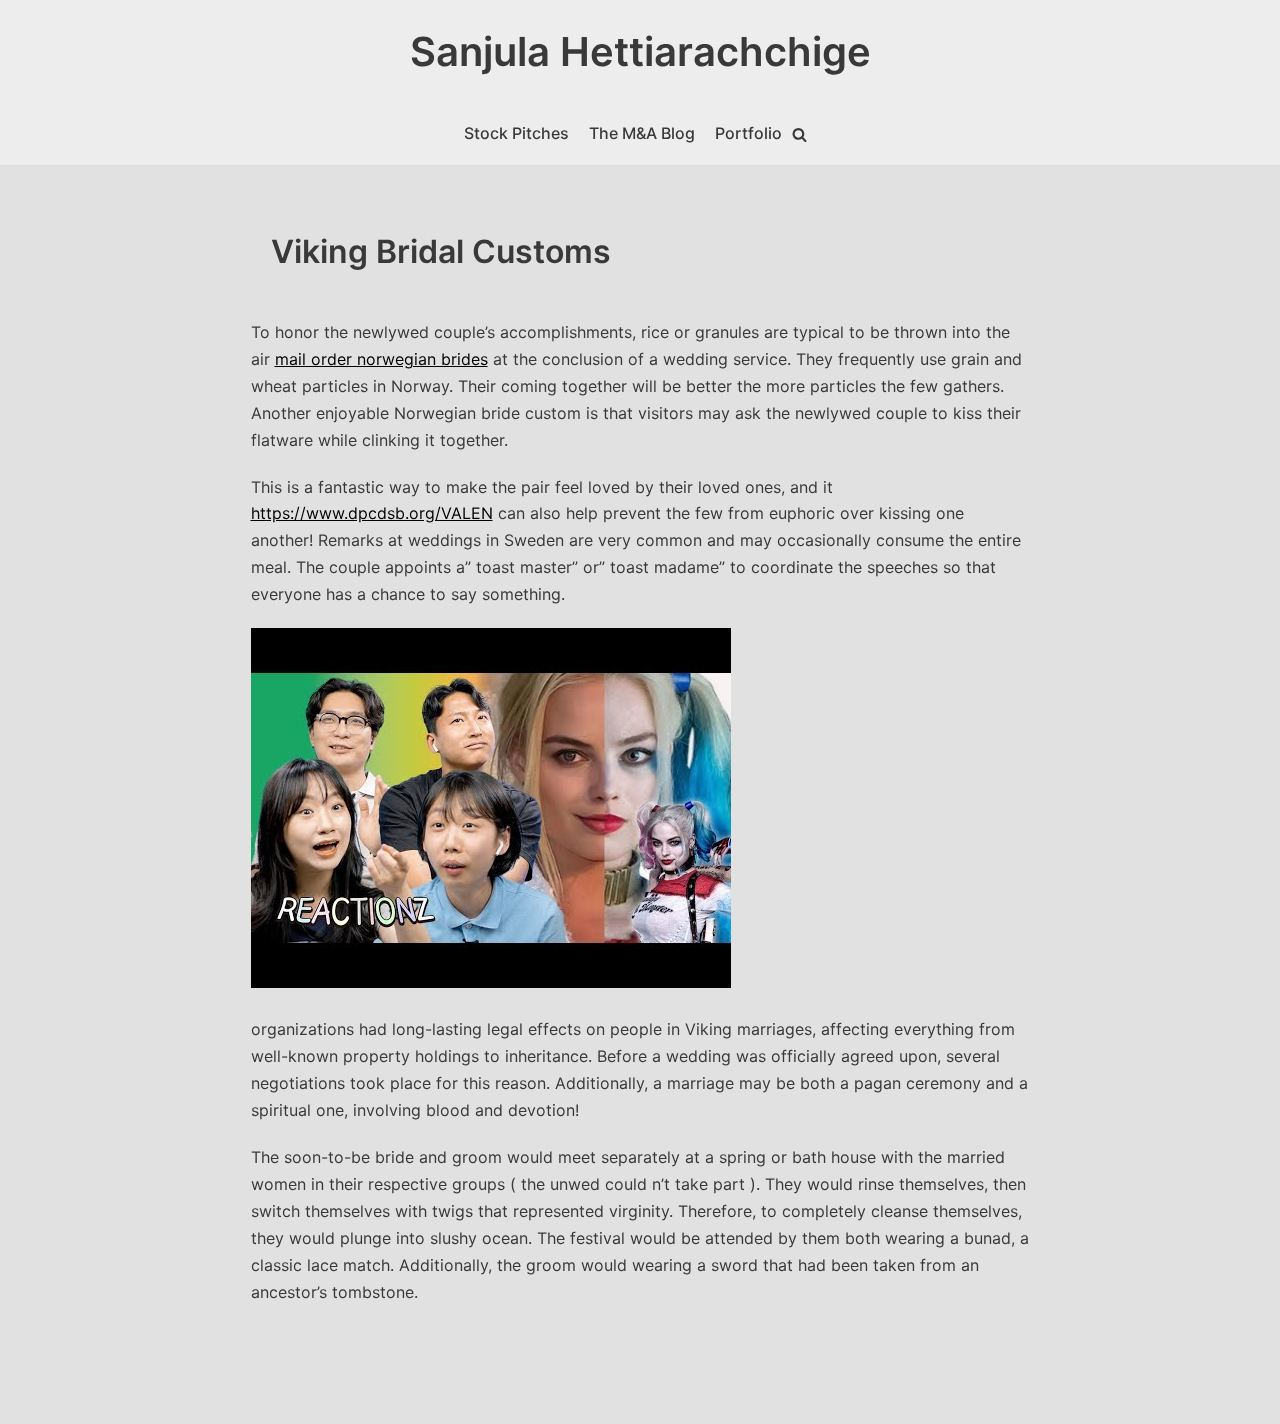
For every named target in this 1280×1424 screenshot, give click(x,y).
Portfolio (748, 133)
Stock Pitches (516, 133)
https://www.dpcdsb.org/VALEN (372, 513)
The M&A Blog (642, 133)
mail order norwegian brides (381, 359)
